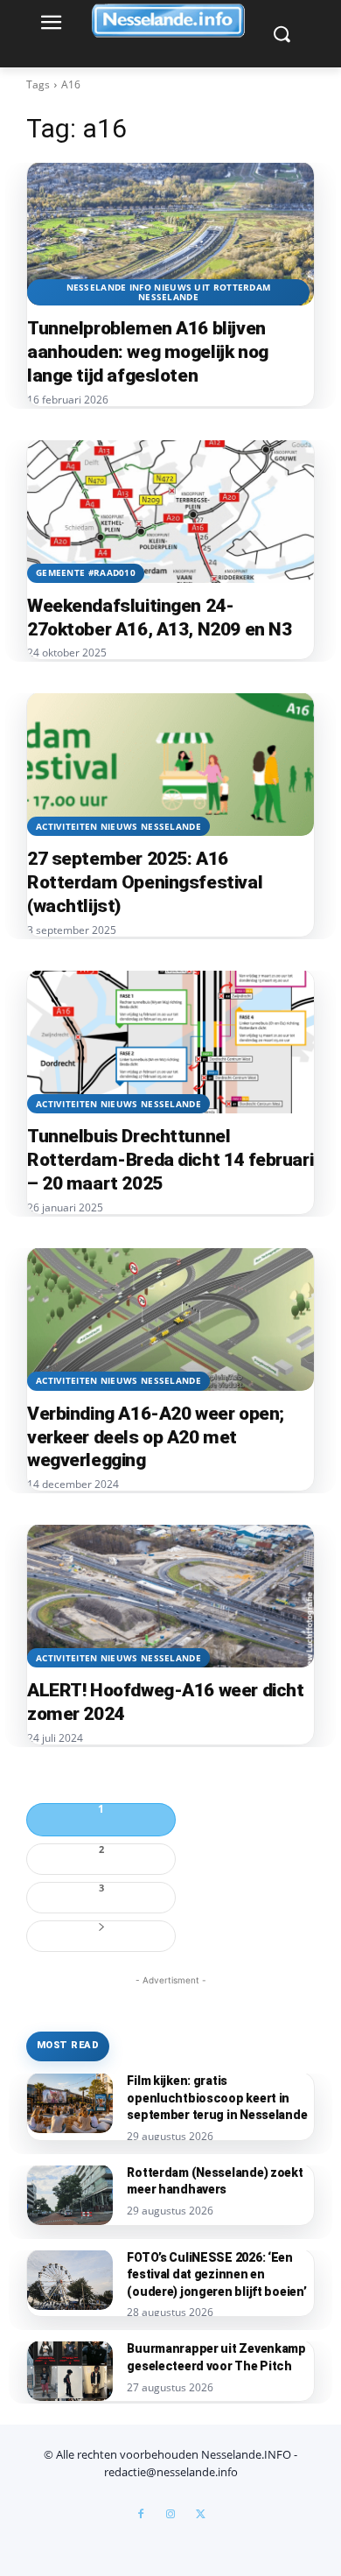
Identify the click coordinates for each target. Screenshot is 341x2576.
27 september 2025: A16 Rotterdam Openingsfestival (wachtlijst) (145, 882)
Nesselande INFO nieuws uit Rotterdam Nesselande (169, 292)
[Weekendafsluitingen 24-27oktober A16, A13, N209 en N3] (170, 511)
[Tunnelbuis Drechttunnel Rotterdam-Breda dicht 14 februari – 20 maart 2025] (170, 1042)
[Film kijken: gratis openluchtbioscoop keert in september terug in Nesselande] (70, 2103)
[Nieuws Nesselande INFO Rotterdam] (170, 21)
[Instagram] (170, 2515)
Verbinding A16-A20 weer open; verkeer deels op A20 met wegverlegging (156, 1437)
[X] (200, 2515)
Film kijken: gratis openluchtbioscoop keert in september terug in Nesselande (217, 2098)
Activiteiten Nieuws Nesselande (118, 826)
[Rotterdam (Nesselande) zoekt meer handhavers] (70, 2195)
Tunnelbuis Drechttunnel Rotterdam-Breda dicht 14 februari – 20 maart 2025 (170, 1160)
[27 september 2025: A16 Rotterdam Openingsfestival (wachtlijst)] (170, 764)
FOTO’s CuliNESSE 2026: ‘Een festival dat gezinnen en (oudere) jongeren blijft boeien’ (216, 2274)
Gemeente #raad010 (86, 572)
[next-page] (101, 1936)
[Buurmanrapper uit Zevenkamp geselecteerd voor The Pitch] (70, 2371)
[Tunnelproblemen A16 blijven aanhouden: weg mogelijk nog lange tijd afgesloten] (170, 234)
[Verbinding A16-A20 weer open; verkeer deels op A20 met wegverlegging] (170, 1319)
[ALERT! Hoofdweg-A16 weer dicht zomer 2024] (170, 1596)
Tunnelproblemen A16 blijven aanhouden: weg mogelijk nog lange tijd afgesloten (148, 352)
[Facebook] (141, 2515)
